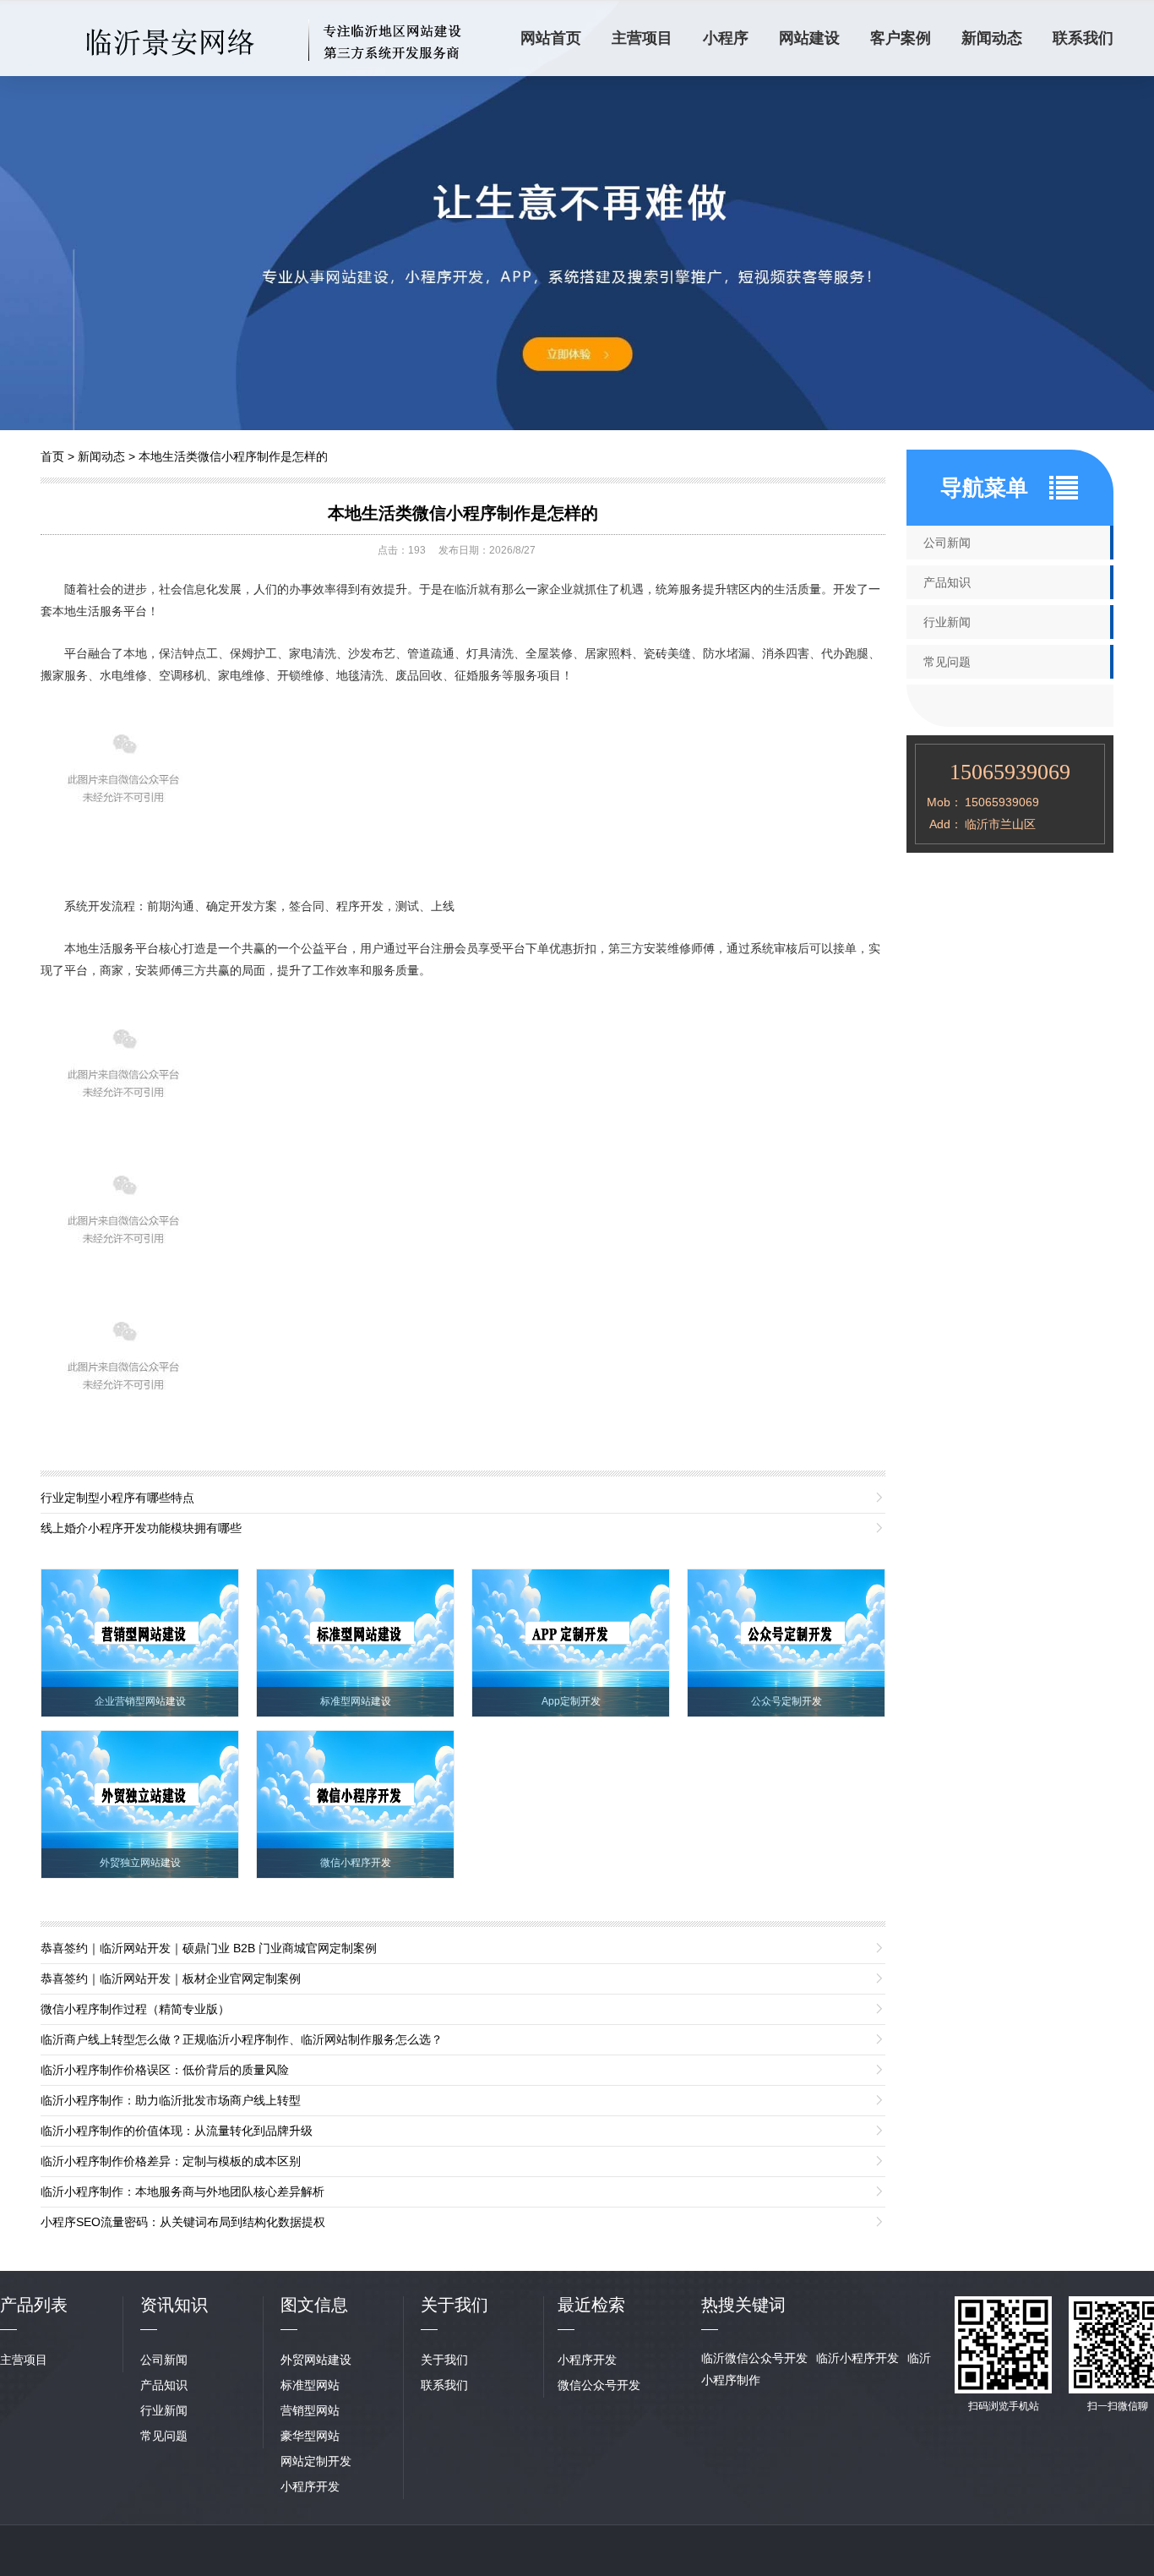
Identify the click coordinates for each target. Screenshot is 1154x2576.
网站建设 (809, 38)
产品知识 (947, 582)
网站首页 (551, 38)
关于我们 (444, 2360)
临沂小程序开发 (857, 2358)
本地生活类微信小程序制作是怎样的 (233, 456)
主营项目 (642, 38)
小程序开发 (310, 2486)
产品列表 (34, 2305)
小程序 (726, 38)
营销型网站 (310, 2410)
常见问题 (947, 662)
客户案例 (901, 38)
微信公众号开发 (599, 2385)
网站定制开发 (316, 2461)
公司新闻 (947, 543)
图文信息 (314, 2305)
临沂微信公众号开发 (754, 2358)
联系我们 (1083, 38)
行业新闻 (947, 622)
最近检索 (591, 2305)
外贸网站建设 (316, 2360)
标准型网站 (310, 2385)
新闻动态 (992, 38)
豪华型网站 (310, 2436)
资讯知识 (174, 2305)
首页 (52, 456)
